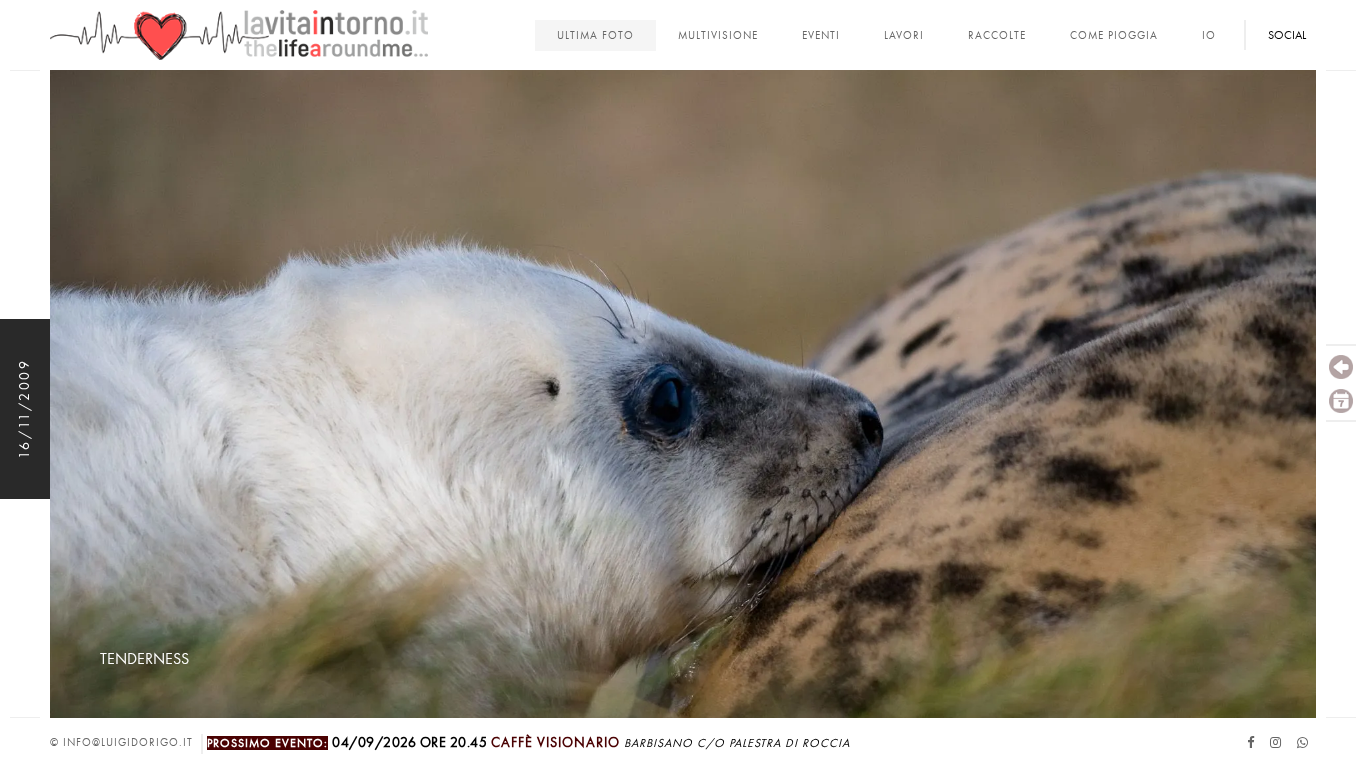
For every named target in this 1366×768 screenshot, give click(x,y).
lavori (904, 35)
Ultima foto (595, 35)
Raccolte (997, 35)
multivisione (718, 35)
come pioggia (1114, 35)
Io (1209, 35)
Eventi (821, 35)
